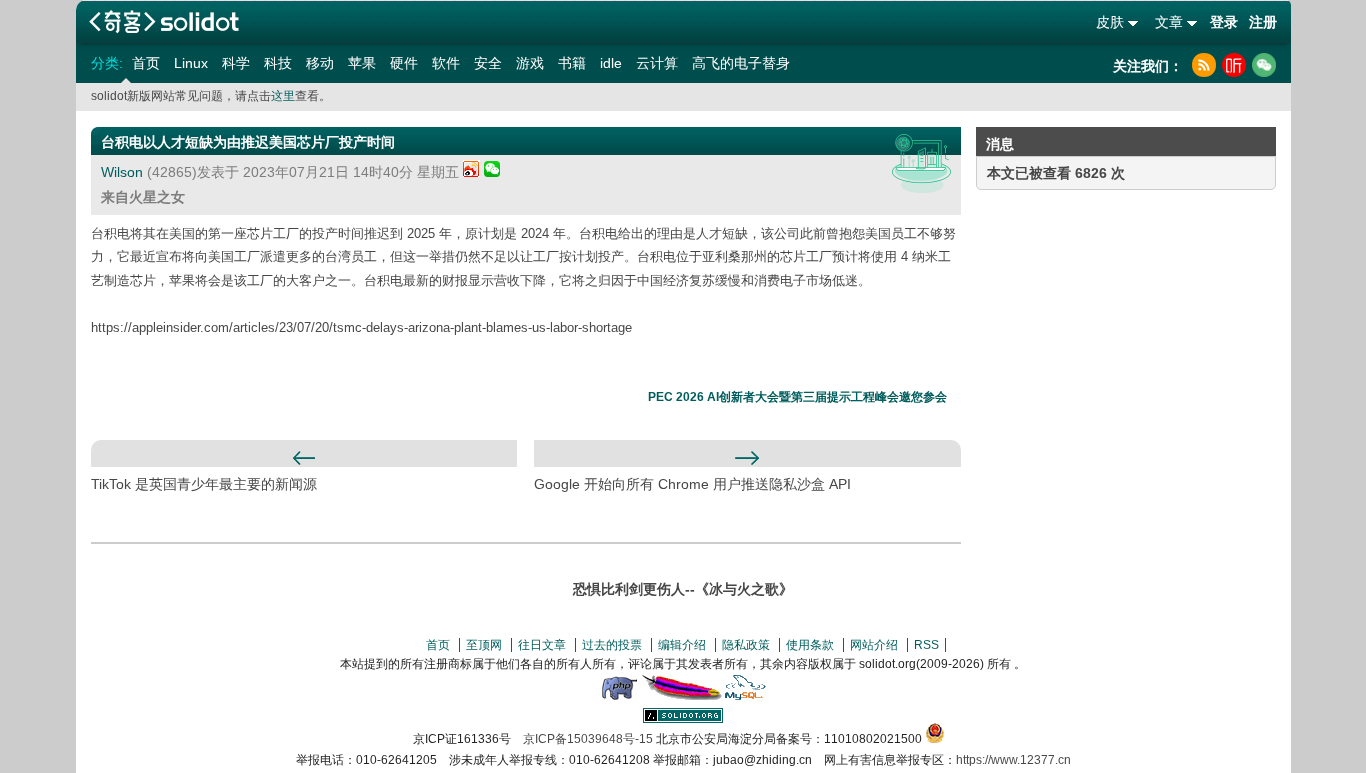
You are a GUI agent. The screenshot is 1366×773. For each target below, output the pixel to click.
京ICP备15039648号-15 (588, 739)
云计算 (657, 63)
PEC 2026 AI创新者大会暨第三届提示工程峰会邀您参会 (797, 397)
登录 (1224, 22)
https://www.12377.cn (1013, 760)
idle (611, 63)
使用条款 (810, 645)
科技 (278, 63)
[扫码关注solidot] (1264, 65)
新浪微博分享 (471, 168)
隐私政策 (746, 645)
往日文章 (542, 645)
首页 (146, 63)
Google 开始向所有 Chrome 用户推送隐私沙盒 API (692, 484)
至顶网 (484, 645)
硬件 (404, 63)
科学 (236, 63)
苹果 (362, 63)
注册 (1263, 22)
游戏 (530, 63)
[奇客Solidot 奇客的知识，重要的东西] (164, 21)
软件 (446, 63)
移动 (320, 63)
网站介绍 (874, 645)
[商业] (921, 163)
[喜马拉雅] (1234, 65)
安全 (488, 63)
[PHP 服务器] (619, 696)
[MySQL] (746, 696)
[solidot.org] (683, 719)
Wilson (122, 172)
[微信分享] (492, 172)
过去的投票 (612, 645)
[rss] (1204, 65)
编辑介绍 (682, 645)
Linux (191, 63)
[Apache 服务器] (682, 696)
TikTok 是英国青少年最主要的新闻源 (204, 484)
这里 (283, 96)
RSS (926, 645)
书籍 (572, 63)
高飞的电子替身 (741, 63)
